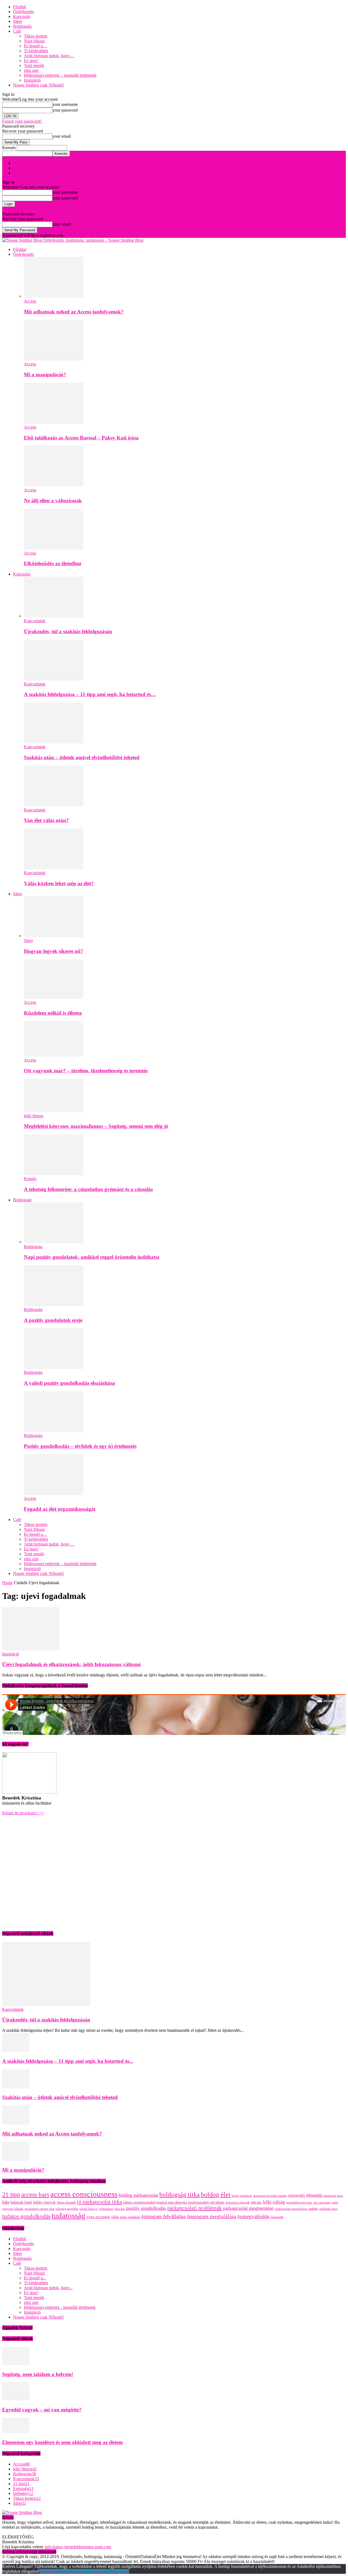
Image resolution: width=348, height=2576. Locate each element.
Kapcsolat (22, 16)
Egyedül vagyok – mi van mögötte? (42, 2410)
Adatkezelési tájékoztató (108, 2571)
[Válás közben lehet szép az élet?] (54, 868)
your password (65, 110)
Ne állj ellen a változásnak (53, 501)
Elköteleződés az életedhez (53, 563)
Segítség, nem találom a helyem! (38, 2374)
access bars (35, 2195)
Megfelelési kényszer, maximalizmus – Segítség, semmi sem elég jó (96, 1126)
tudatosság (69, 2215)
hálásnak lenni (21, 2202)
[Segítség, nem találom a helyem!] (16, 2364)
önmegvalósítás (253, 2216)
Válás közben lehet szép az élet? (59, 883)
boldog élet (216, 2195)
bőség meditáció (242, 2196)
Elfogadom (49, 2571)
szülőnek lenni (328, 2209)
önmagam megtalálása (212, 2216)
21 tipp (11, 2195)
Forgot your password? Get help (30, 209)
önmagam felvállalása (163, 2216)
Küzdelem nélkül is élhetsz (53, 1013)
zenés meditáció (130, 2217)
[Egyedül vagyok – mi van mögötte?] (16, 2399)
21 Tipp (20, 163)
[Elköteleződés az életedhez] (54, 548)
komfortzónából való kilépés (206, 2202)
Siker (18, 21)
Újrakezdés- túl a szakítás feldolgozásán (68, 631)
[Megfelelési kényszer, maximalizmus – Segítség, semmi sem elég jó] (54, 1111)
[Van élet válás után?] (54, 805)
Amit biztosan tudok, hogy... (48, 2288)
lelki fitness (34, 1116)
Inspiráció (32, 80)
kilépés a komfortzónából (139, 2202)
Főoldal (20, 7)
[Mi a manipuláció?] (54, 359)
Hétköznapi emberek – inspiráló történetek (60, 75)
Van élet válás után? (46, 820)
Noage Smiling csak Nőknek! (38, 85)
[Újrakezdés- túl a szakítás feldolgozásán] (54, 616)
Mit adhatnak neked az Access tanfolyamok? (74, 312)
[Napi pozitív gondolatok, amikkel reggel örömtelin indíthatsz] (54, 1242)
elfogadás (314, 2195)
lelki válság (274, 2202)
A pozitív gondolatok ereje (53, 1320)
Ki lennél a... (35, 2278)
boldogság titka (180, 2195)
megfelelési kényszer (299, 2203)
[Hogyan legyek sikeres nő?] (54, 936)
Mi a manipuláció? (45, 375)
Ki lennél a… (35, 46)
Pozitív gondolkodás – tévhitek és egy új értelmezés (80, 1446)
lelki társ (256, 2202)
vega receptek (98, 2217)
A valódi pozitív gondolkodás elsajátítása (69, 1383)
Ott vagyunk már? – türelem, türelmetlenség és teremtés (86, 1071)
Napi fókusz (34, 41)
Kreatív (30, 1179)
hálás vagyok (44, 2202)
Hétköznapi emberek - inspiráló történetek (60, 2307)
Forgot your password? (22, 121)
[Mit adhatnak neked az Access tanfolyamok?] (54, 296)
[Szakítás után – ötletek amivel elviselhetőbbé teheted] (54, 742)
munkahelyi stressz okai (39, 2209)
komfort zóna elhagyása (172, 2202)
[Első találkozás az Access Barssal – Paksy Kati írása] (54, 422)
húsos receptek (66, 2202)
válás (115, 2217)
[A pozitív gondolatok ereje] (54, 1305)
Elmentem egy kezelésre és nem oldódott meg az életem (63, 2442)
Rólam (19, 173)
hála (6, 2202)
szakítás (313, 2209)
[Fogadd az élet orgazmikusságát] (54, 1493)
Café (17, 31)
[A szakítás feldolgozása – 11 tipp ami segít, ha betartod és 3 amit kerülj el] (54, 679)
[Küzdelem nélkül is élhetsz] (54, 997)
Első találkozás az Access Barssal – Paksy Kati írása (81, 438)
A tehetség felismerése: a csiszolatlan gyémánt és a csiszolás (88, 1189)
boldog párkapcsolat (138, 2195)
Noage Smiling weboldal (34, 168)
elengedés (297, 2195)
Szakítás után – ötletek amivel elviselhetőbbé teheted (82, 757)
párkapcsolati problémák (195, 2208)
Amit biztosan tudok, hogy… (49, 56)
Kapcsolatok (35, 621)
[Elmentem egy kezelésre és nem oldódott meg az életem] (16, 2432)
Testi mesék (34, 65)
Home (7, 1583)
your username (65, 104)
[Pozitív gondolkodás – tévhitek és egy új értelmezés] (54, 1431)
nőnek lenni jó (88, 2209)
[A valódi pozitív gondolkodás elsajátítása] (54, 1367)
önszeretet (277, 2217)
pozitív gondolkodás (146, 2208)
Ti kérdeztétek (36, 51)
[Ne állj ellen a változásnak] (54, 485)
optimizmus (106, 2209)
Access (30, 301)
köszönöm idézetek (238, 2203)
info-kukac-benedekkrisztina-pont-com (78, 2547)
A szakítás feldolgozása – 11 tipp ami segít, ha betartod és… (90, 694)
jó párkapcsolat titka (100, 2202)
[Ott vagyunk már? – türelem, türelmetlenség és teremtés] (54, 1055)
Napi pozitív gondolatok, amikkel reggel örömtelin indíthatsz (92, 1257)
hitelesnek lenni (333, 2196)
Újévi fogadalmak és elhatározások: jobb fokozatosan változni (71, 1664)
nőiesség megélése (67, 2209)
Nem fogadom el (73, 2571)
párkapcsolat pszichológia (291, 2209)
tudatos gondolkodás (26, 2216)
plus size (31, 70)
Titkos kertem (36, 36)
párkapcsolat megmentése (248, 2208)
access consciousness (84, 2194)
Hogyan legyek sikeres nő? (54, 951)
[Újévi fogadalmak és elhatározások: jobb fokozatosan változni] (31, 1649)
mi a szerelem (322, 2203)
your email (62, 136)
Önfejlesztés (24, 12)
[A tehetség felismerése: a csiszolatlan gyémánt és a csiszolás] (54, 1174)
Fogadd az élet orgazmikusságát (60, 1509)
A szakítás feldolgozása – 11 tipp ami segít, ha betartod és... (68, 2061)
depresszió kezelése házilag (270, 2196)
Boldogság (22, 26)
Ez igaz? (31, 61)
